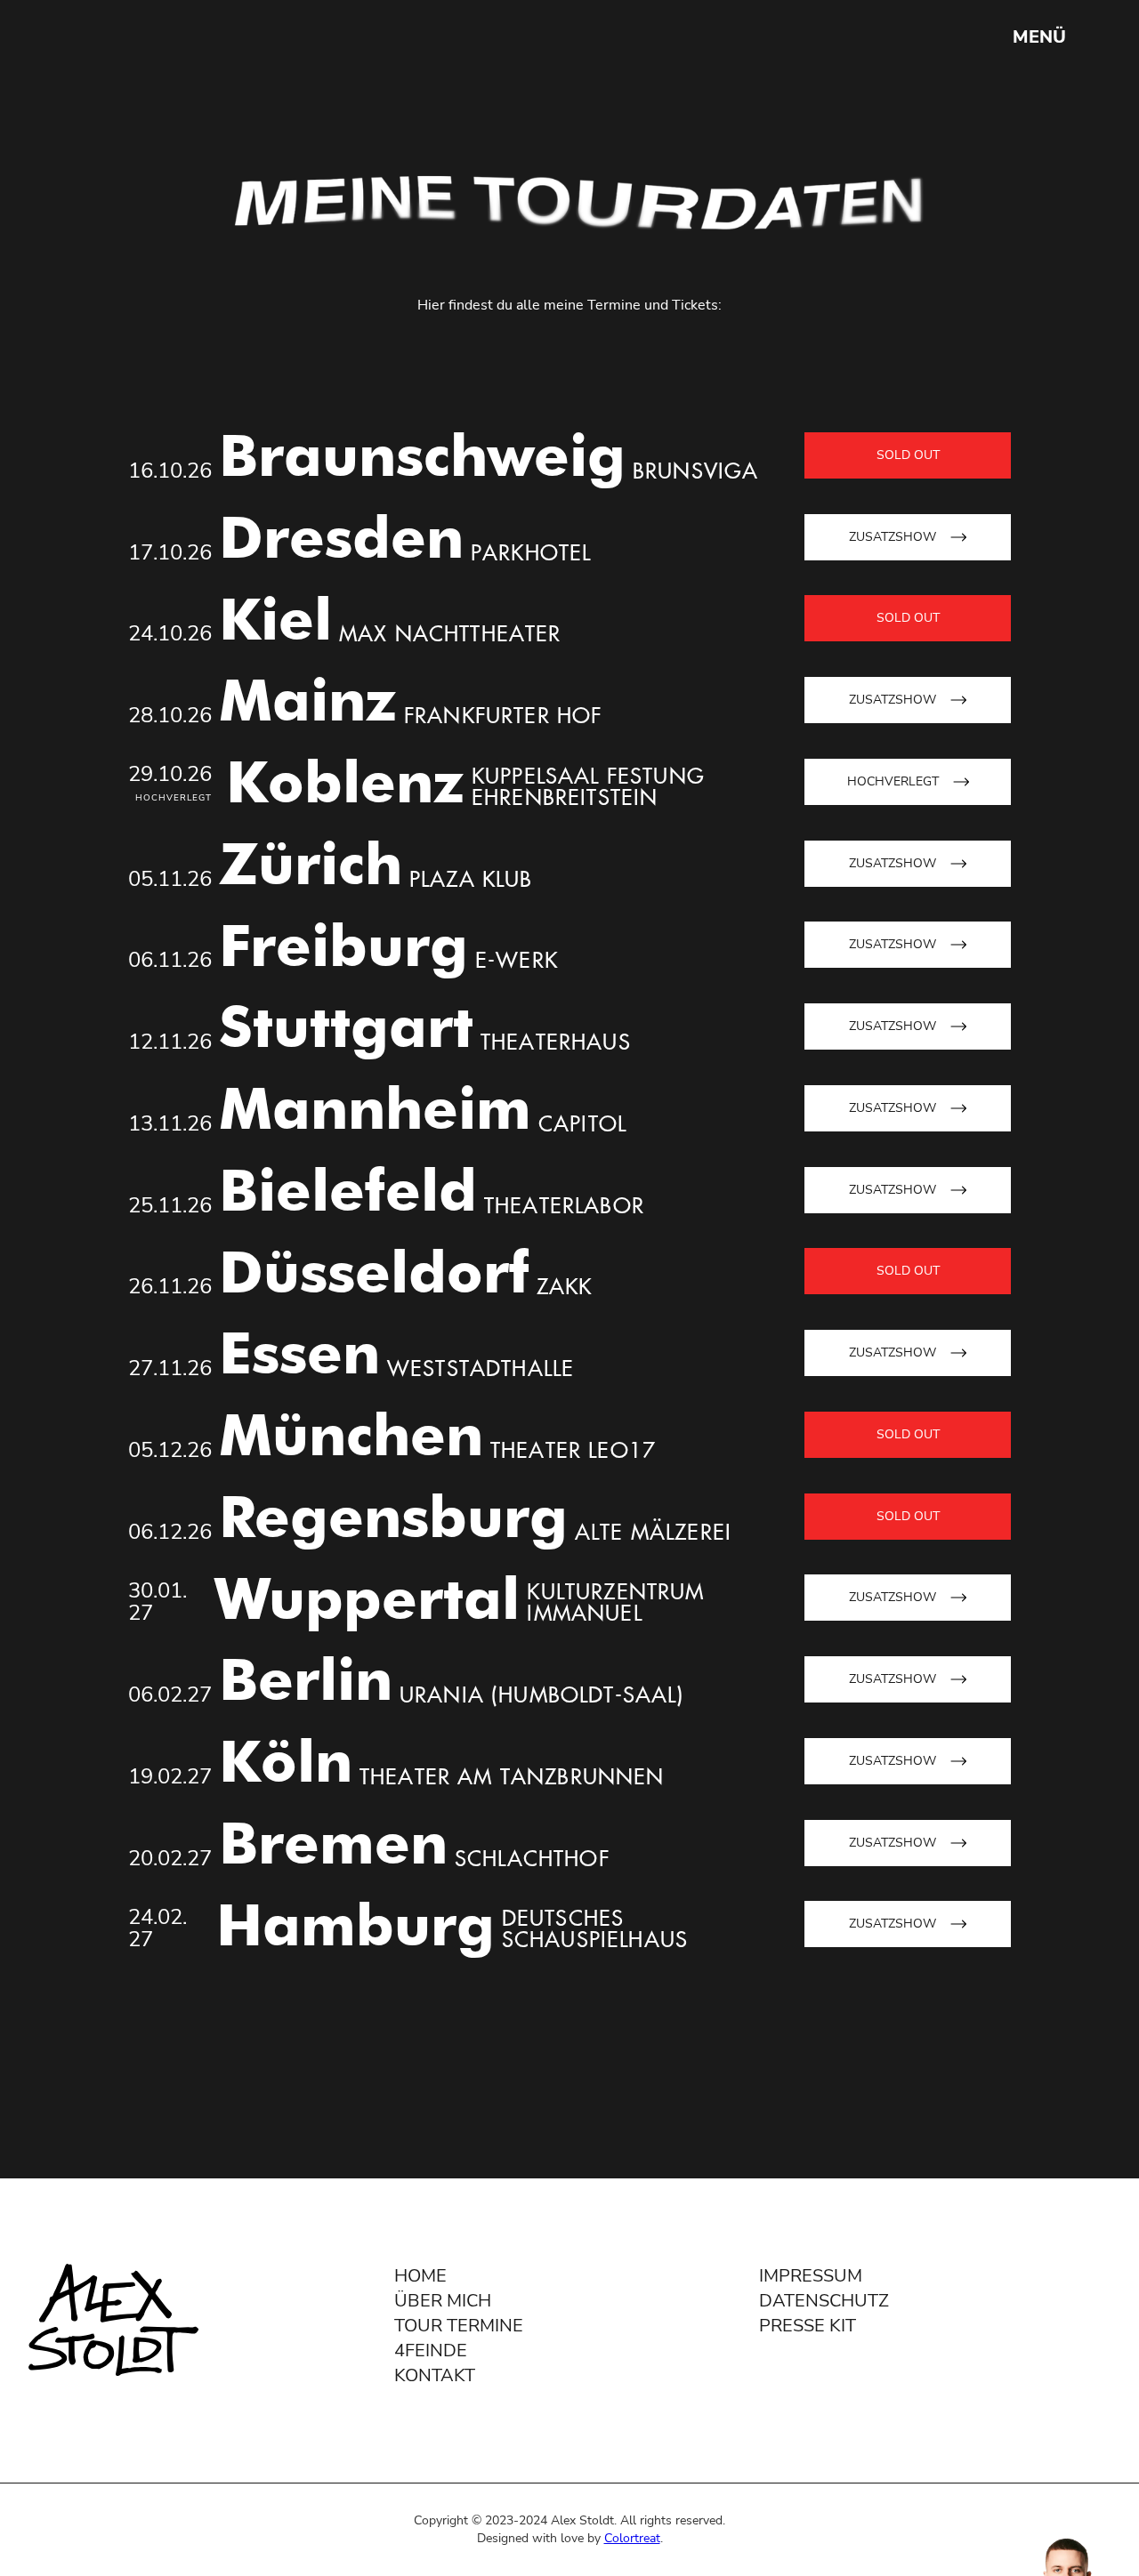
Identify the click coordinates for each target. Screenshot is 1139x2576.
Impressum (811, 2276)
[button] (1039, 37)
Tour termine (459, 2326)
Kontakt (435, 2375)
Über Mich (443, 2301)
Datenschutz (824, 2301)
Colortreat (632, 2538)
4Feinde (431, 2351)
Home (420, 2276)
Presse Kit (808, 2326)
